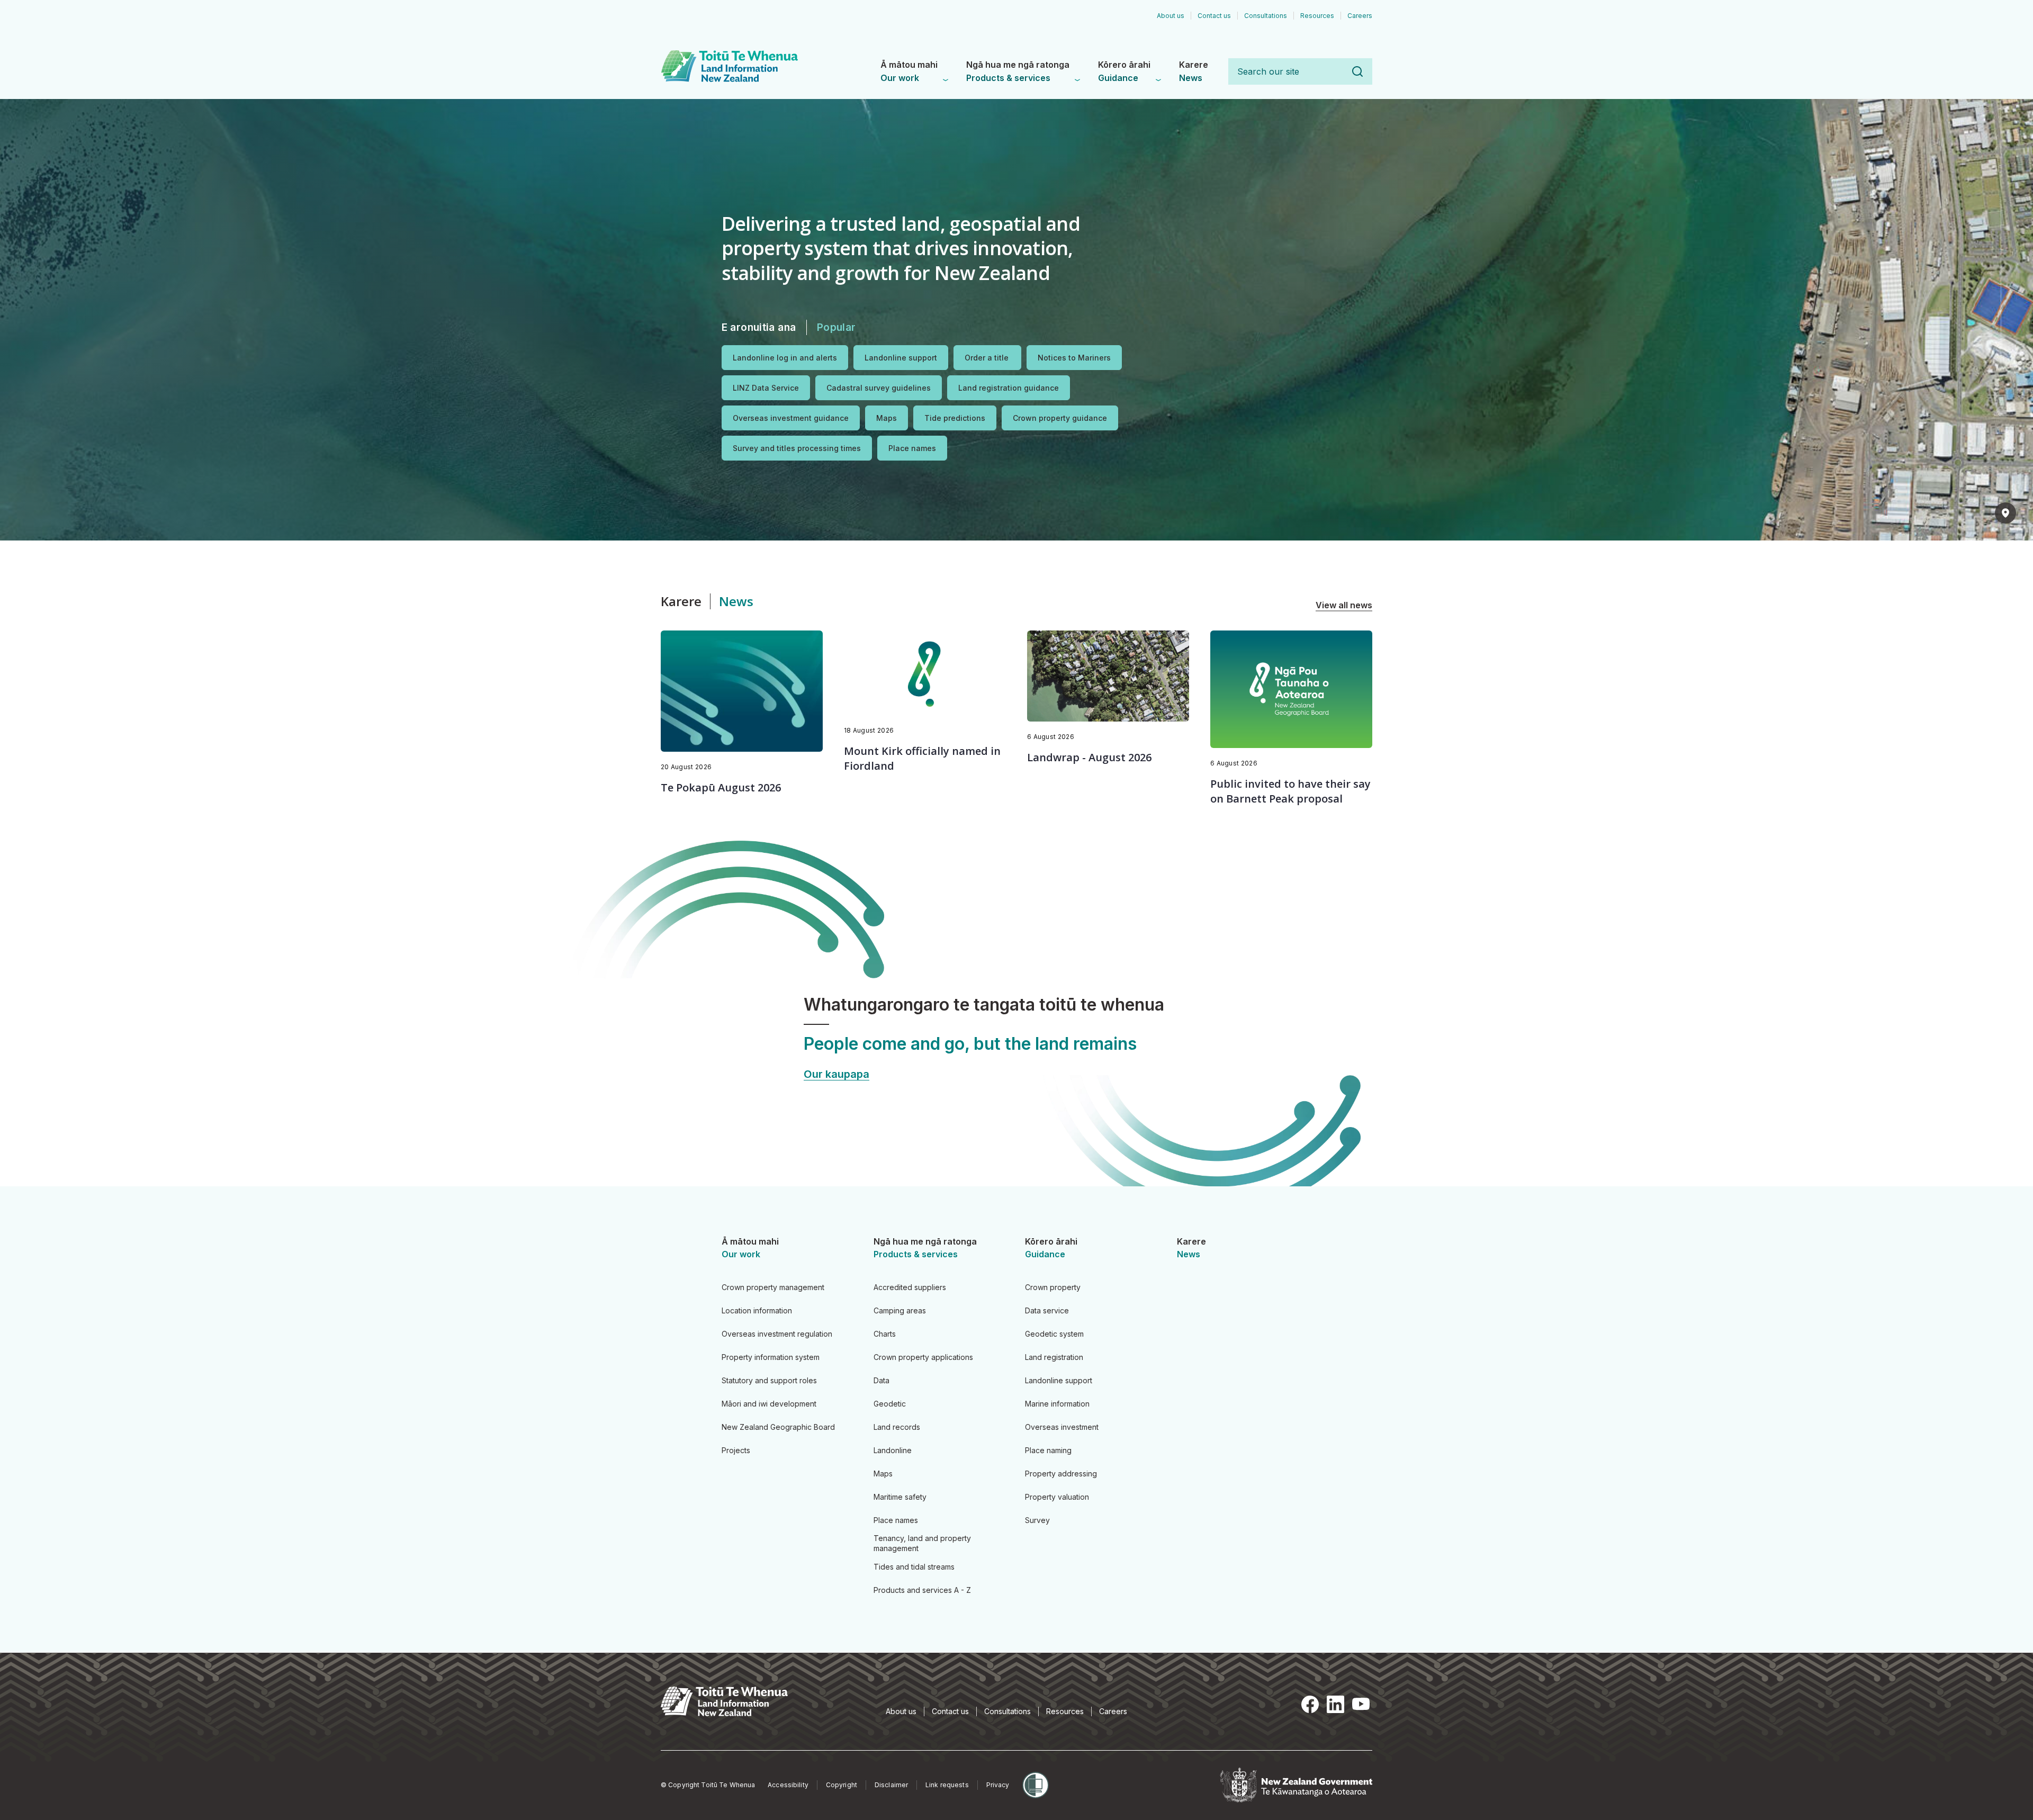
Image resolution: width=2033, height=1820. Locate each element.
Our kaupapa (836, 1074)
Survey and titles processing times (797, 448)
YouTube (1361, 1705)
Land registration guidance (1009, 388)
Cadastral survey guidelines (879, 388)
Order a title (987, 358)
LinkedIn (1335, 1705)
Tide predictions (955, 418)
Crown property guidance (1060, 418)
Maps (887, 418)
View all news (1344, 605)
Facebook (1310, 1705)
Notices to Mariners (1074, 358)
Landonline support (901, 358)
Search (1357, 71)
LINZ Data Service (766, 388)
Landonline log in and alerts (785, 358)
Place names (912, 448)
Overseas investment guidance (791, 418)
